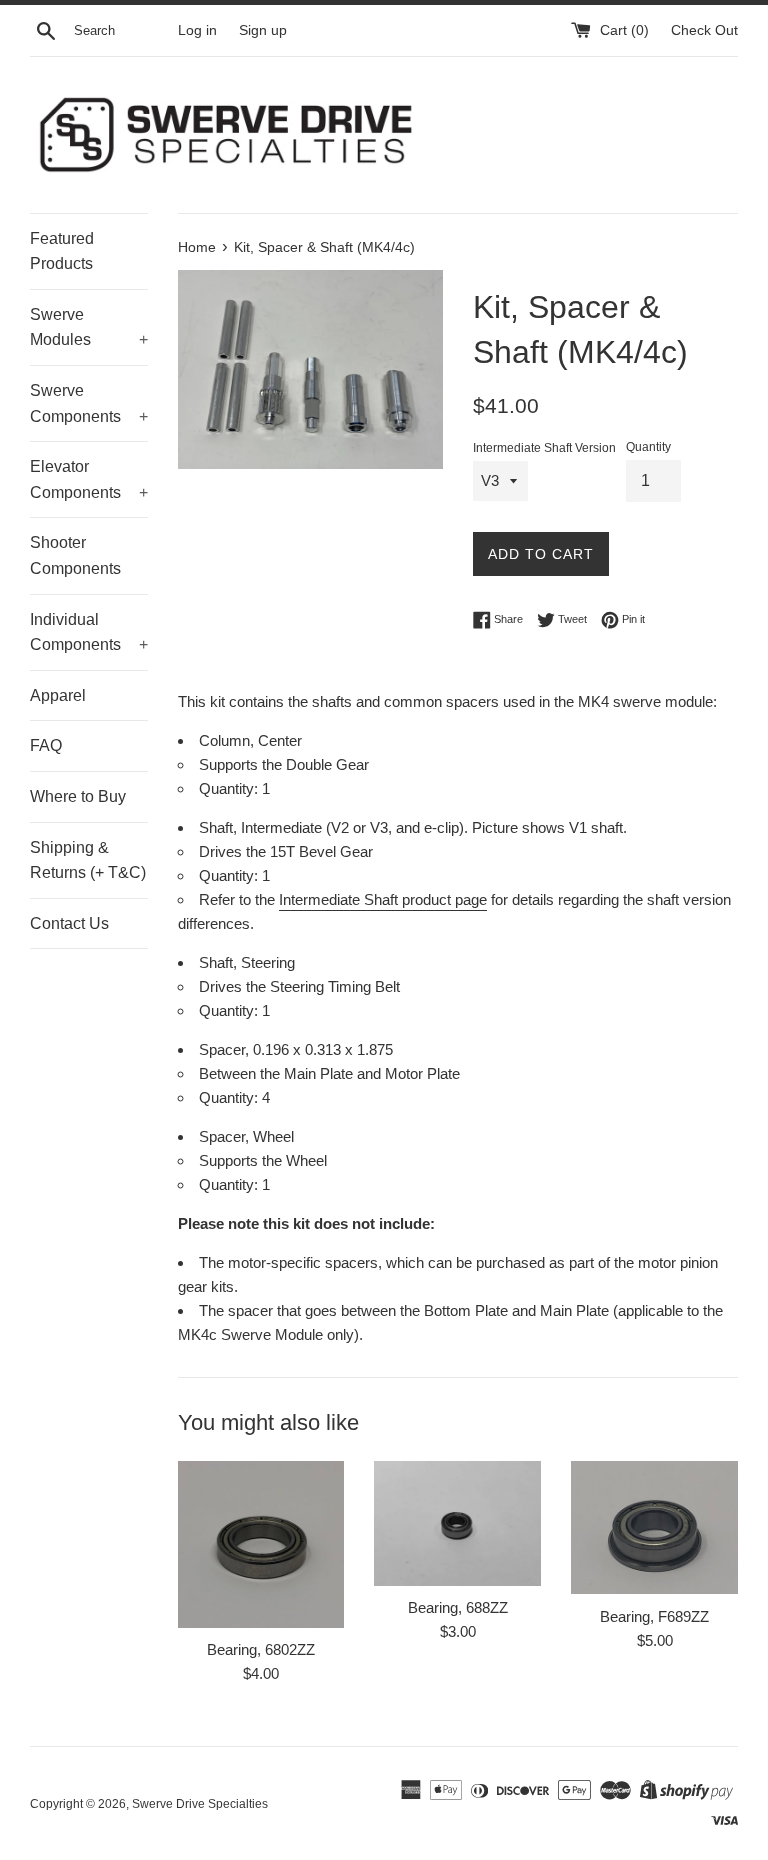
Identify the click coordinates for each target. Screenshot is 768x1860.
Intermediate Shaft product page (383, 899)
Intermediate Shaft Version (544, 448)
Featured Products (62, 251)
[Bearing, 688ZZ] (457, 1523)
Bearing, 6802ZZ (261, 1649)
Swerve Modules (89, 327)
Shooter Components (75, 555)
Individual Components (89, 632)
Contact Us (69, 923)
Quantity (648, 447)
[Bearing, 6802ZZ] (261, 1544)
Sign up (263, 30)
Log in (197, 30)
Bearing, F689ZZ (654, 1616)
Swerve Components (89, 403)
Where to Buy (78, 796)
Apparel (58, 695)
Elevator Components (89, 479)
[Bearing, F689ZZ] (654, 1528)
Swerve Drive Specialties (200, 1804)
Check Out (704, 30)
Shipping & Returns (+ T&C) (88, 860)
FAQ (46, 745)
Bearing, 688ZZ (458, 1607)
